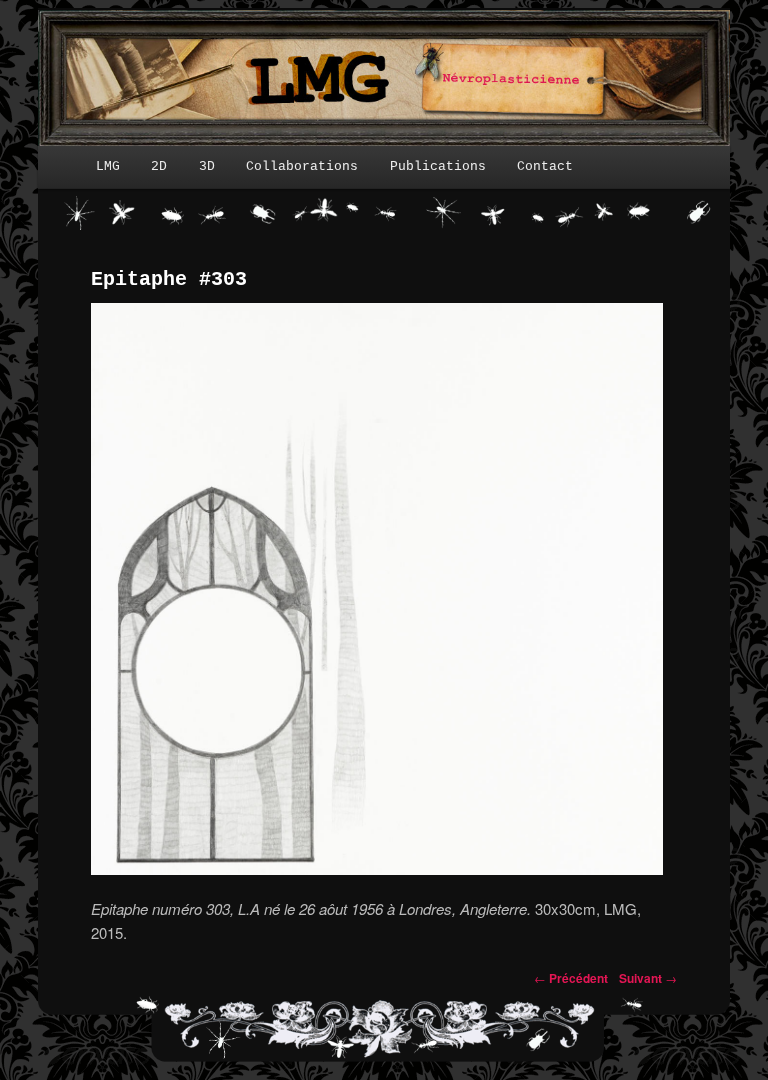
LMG (108, 166)
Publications (438, 166)
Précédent (571, 978)
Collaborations (302, 166)
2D (159, 166)
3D (207, 166)
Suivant (648, 978)
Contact (545, 166)
